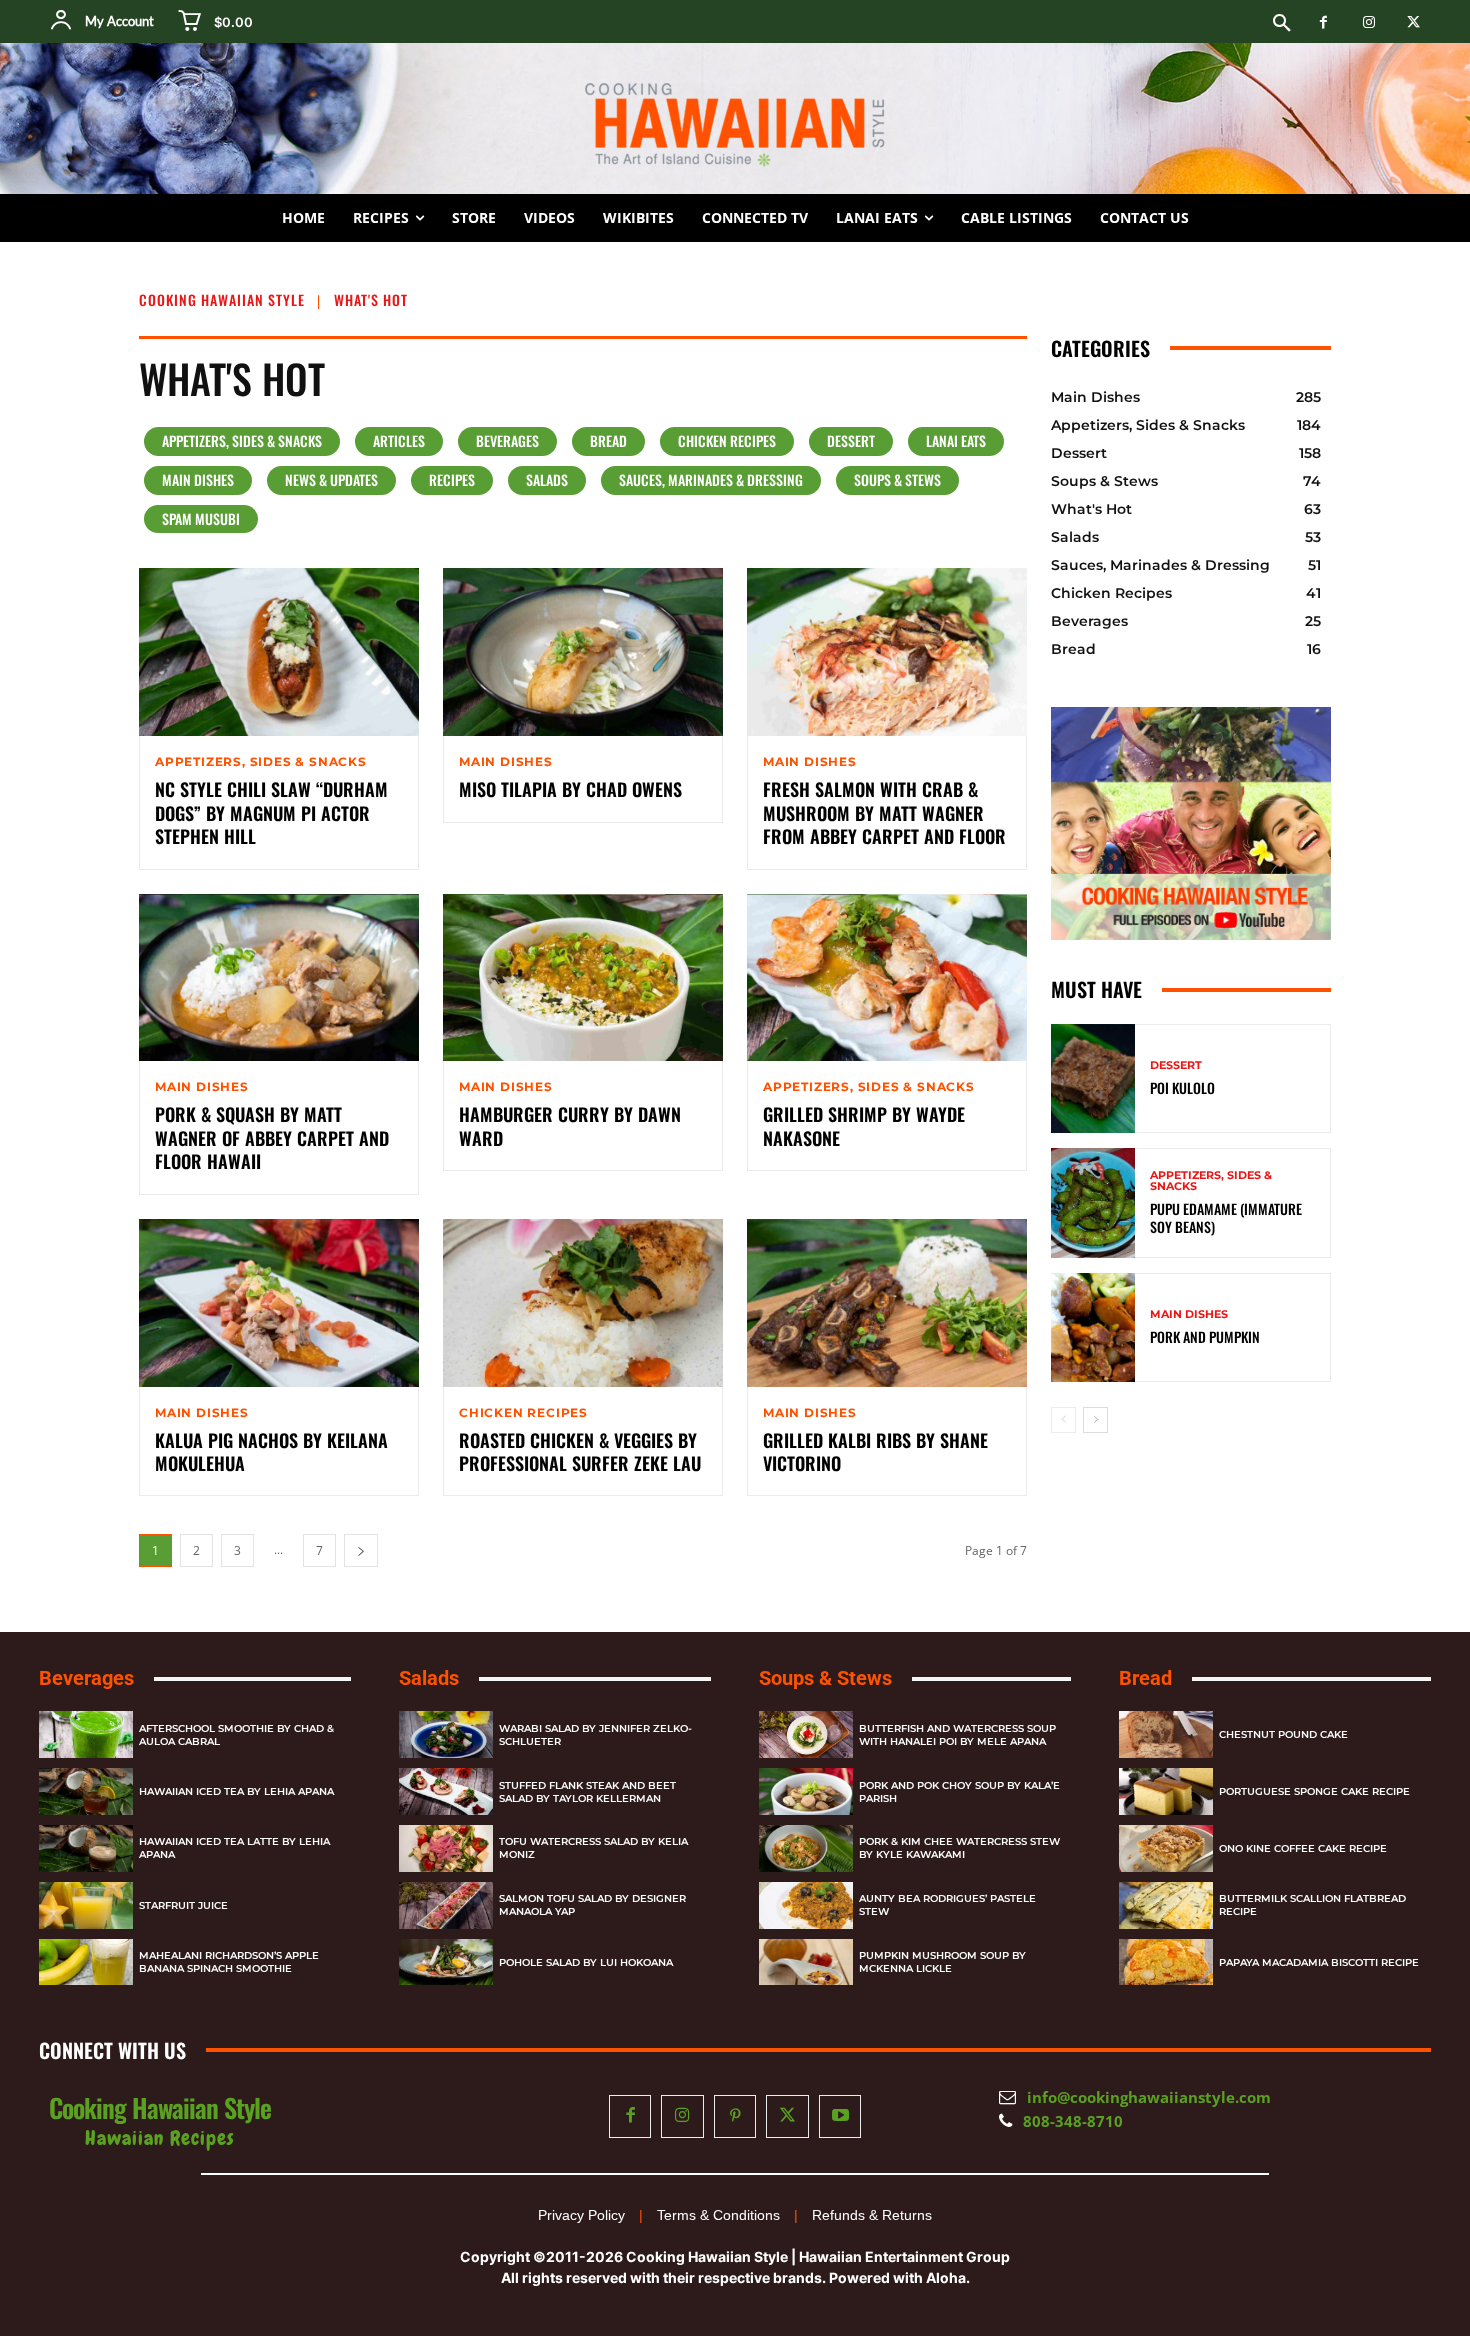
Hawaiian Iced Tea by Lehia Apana (236, 1791)
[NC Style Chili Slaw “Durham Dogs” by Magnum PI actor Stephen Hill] (279, 652)
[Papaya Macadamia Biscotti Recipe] (1166, 1962)
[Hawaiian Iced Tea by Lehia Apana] (86, 1791)
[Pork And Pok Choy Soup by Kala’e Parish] (806, 1791)
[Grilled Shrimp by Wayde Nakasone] (887, 978)
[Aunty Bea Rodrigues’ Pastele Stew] (806, 1905)
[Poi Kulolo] (1093, 1078)
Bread (608, 440)
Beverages (507, 440)
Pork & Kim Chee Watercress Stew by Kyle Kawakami (959, 1848)
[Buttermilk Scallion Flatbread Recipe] (1166, 1905)
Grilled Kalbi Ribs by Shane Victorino (875, 1451)
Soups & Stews (897, 479)
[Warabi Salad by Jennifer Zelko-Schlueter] (446, 1734)
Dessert (851, 440)
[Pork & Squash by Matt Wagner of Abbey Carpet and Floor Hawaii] (279, 978)
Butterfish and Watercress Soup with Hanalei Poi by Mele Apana (957, 1735)
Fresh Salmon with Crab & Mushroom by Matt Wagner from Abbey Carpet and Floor (884, 812)
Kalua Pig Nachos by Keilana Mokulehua (271, 1451)
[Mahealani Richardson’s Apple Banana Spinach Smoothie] (86, 1962)
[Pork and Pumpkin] (1093, 1327)
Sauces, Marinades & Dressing (711, 479)
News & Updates (331, 479)
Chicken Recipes (727, 440)
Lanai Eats (956, 440)
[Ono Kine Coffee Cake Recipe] (1166, 1848)
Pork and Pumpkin (1205, 1336)
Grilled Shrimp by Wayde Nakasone (864, 1125)
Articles (399, 440)
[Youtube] (840, 2116)
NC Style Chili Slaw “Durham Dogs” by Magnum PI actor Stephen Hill (271, 812)
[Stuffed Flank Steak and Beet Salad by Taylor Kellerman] (446, 1791)
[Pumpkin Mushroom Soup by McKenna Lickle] (806, 1962)
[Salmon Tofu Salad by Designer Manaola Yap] (446, 1905)
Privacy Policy (581, 2215)
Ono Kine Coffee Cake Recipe (1303, 1848)
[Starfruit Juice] (86, 1905)
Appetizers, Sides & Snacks (242, 440)
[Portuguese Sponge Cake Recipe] (1166, 1791)
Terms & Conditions (718, 2215)
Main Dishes (198, 479)
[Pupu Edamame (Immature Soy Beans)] (1093, 1202)
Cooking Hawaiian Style (222, 299)
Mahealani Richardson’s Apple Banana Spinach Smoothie (229, 1962)
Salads (547, 479)
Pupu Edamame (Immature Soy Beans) (1226, 1217)
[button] (1282, 24)
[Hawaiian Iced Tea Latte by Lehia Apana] (86, 1848)
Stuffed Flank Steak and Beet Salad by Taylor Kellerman (587, 1792)
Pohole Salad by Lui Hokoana (586, 1962)
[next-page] (361, 1550)
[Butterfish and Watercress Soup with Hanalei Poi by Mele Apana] (806, 1734)
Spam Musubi (201, 518)
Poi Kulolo (1182, 1087)
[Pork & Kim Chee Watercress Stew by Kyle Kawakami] (806, 1848)
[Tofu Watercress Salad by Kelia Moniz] (446, 1848)
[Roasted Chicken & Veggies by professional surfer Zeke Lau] (583, 1303)
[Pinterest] (735, 2116)
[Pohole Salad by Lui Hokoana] (446, 1962)
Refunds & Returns (872, 2215)
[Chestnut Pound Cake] (1166, 1734)
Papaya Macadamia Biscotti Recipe (1319, 1962)
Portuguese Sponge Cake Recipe (1314, 1791)
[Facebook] (1323, 22)
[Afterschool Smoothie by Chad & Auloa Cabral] (86, 1734)
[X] (1413, 22)
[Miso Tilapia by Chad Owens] (583, 652)
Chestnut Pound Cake (1283, 1734)
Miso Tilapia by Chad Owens (570, 789)
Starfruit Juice (183, 1905)
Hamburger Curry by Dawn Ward (570, 1125)
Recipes (452, 479)
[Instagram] (1368, 22)
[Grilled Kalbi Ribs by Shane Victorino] (887, 1303)
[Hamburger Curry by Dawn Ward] (583, 978)
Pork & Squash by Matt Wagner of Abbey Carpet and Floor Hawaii (272, 1137)
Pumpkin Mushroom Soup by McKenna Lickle (942, 1962)
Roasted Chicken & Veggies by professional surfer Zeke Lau (580, 1451)
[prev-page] (1063, 1420)
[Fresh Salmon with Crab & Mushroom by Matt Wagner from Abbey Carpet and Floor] (887, 652)
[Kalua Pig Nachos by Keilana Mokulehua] (279, 1303)
